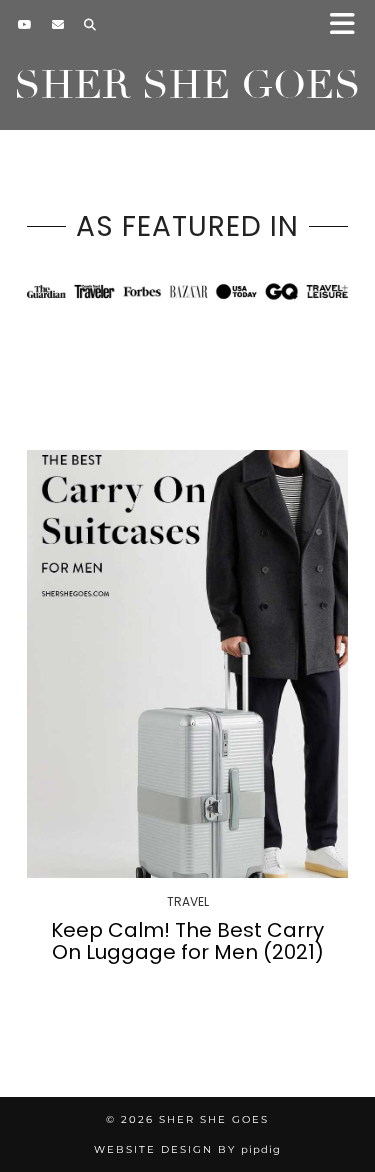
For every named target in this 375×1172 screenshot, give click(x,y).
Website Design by (187, 1149)
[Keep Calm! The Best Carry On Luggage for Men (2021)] (187, 664)
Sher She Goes (187, 85)
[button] (348, 25)
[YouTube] (25, 25)
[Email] (58, 25)
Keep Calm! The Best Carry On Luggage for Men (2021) (187, 941)
